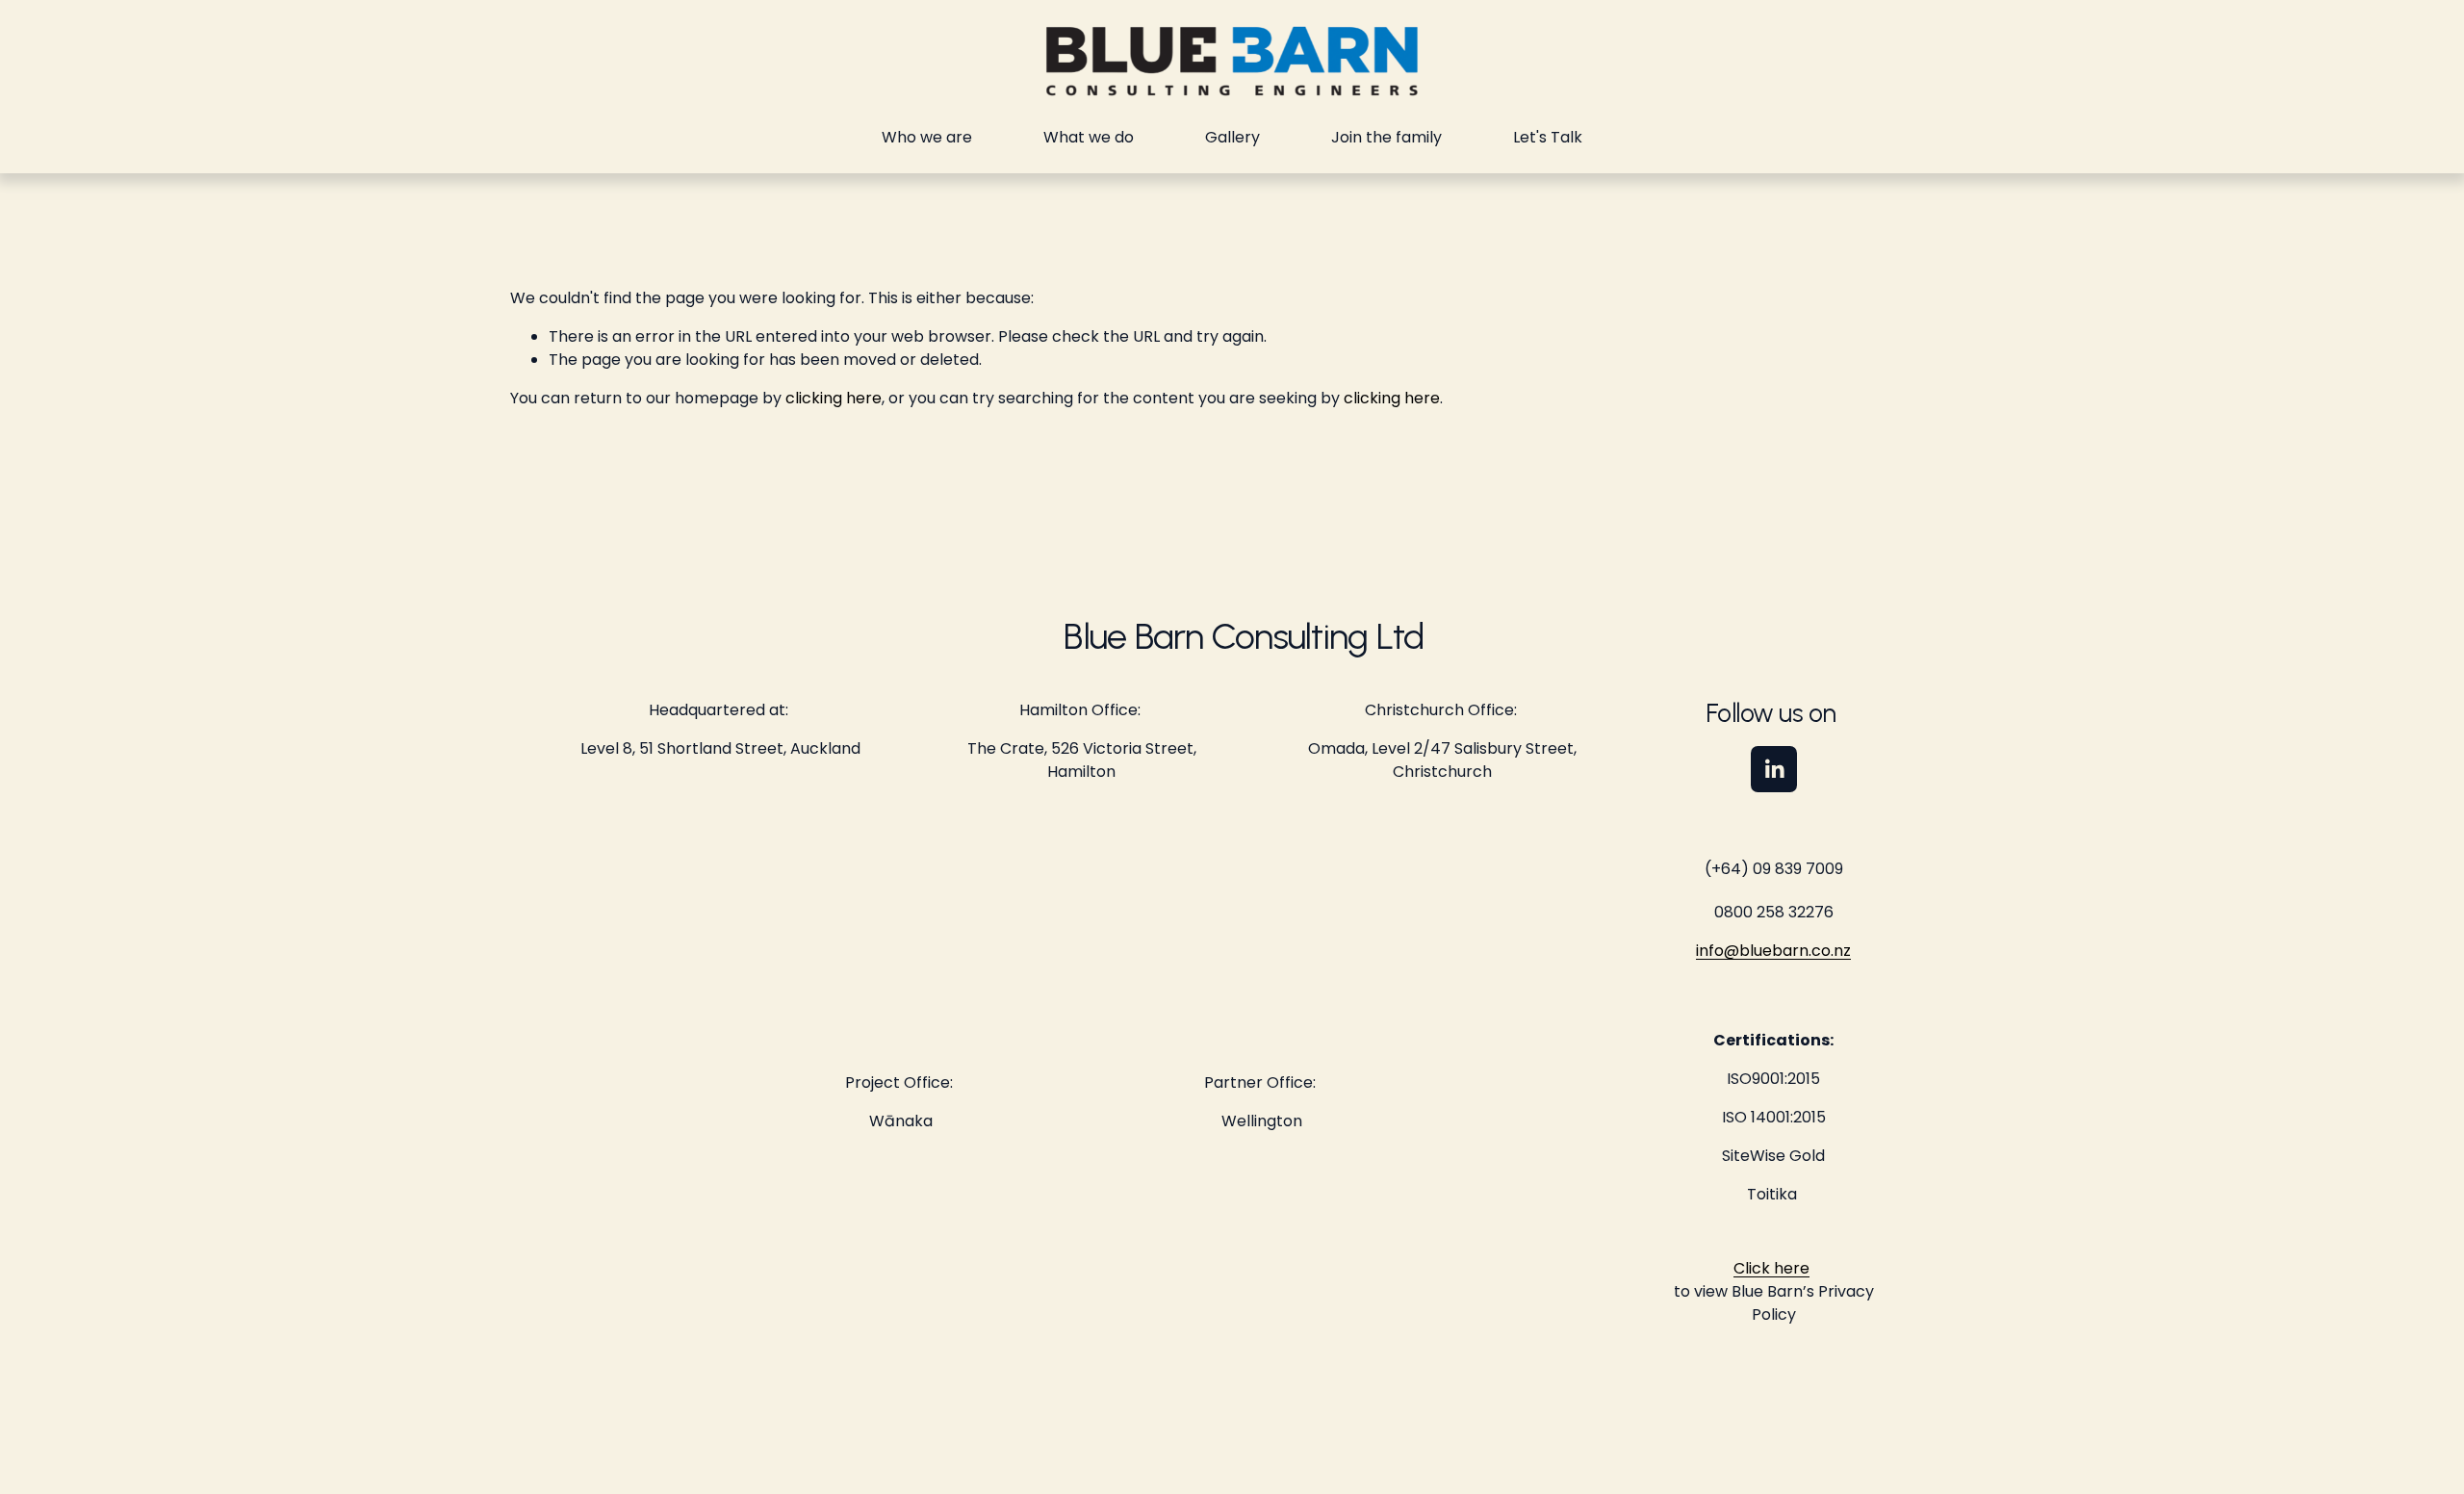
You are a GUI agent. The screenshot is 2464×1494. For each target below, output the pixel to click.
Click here (1771, 1268)
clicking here (834, 398)
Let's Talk (1548, 137)
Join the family (1386, 137)
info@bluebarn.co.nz (1773, 951)
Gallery (1232, 137)
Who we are (927, 137)
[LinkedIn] (1774, 769)
